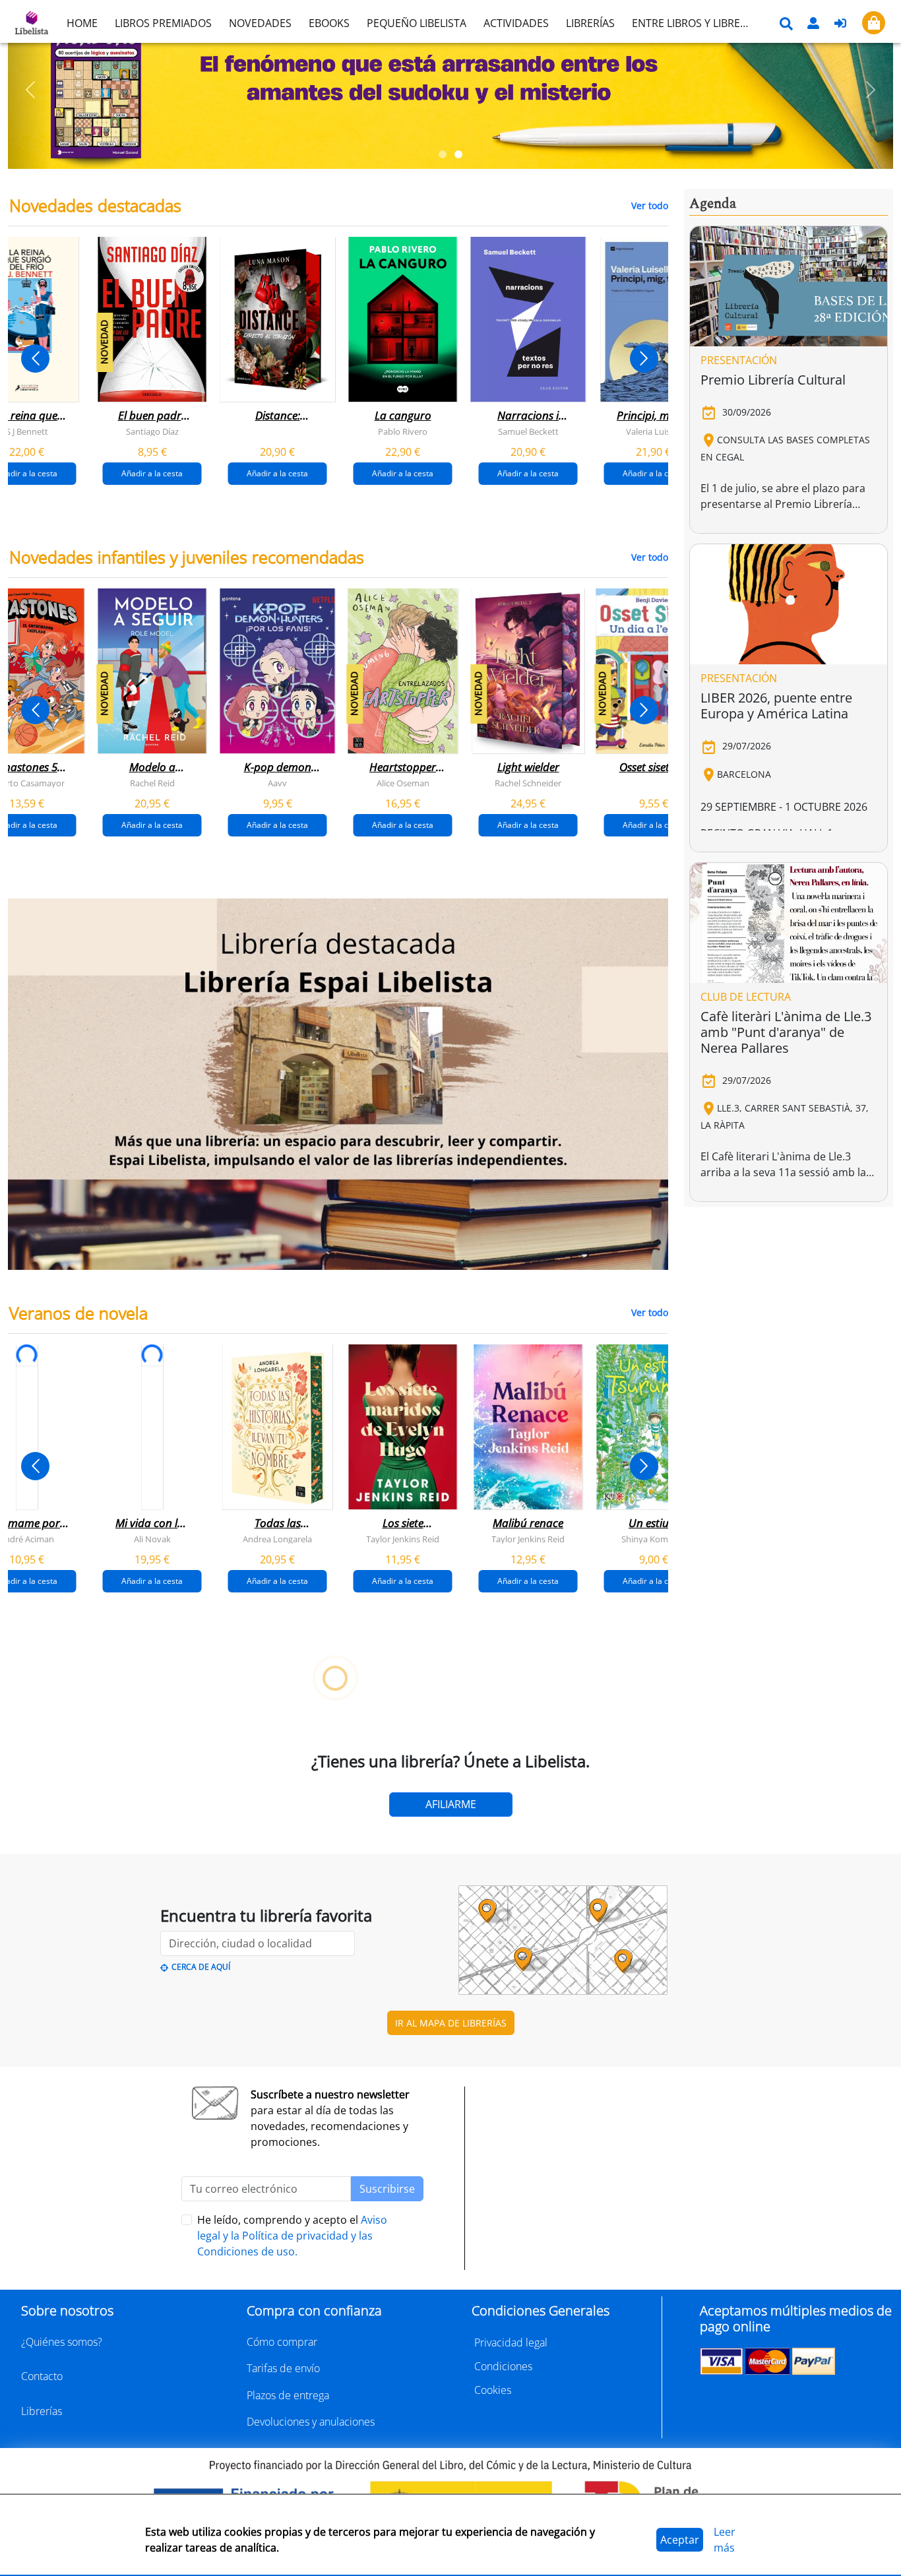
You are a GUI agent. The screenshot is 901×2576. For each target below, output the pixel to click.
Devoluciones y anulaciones (311, 2422)
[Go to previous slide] (35, 359)
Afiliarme (451, 1804)
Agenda (713, 204)
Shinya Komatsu (653, 1538)
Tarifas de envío (283, 2368)
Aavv (277, 783)
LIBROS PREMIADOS (163, 23)
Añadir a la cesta (152, 473)
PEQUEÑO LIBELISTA (417, 23)
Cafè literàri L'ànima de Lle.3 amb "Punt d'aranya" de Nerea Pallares (786, 1032)
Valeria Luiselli (653, 431)
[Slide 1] (443, 154)
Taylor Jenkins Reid (403, 1538)
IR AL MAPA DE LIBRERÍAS (451, 2023)
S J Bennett (27, 431)
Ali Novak (152, 1538)
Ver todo (650, 205)
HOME (82, 23)
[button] (30, 90)
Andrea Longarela (277, 1538)
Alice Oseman (403, 783)
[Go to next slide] (644, 359)
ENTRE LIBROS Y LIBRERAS (695, 23)
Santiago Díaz (152, 431)
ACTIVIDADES (516, 23)
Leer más (725, 2540)
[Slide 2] (458, 154)
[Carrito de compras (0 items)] (874, 23)
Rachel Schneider (528, 783)
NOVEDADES (260, 23)
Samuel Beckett (528, 431)
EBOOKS (329, 23)
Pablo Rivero (403, 431)
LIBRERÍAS (590, 23)
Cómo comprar (282, 2342)
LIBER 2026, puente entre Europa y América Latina (776, 706)
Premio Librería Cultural (773, 380)
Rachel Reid (152, 783)
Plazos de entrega (288, 2395)
